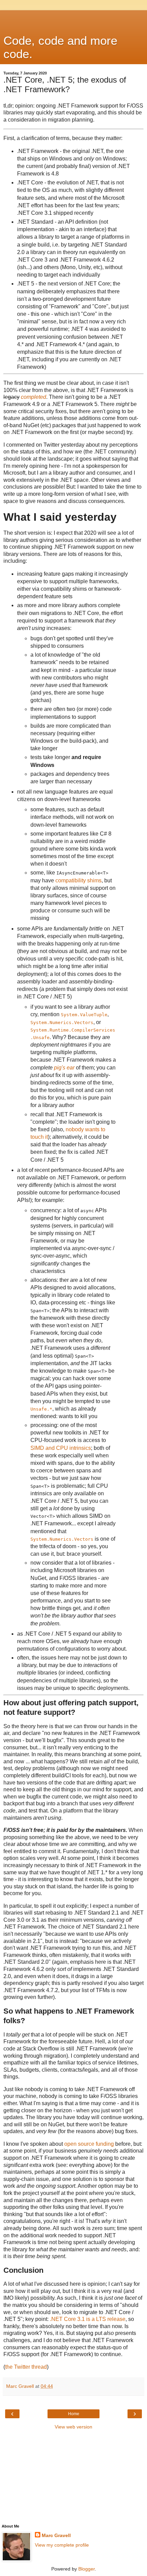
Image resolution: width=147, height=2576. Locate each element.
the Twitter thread (26, 2367)
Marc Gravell (56, 2535)
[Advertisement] (73, 19)
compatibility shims (78, 880)
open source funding (89, 2144)
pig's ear (64, 1068)
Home (74, 2414)
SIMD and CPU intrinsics (61, 1448)
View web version (73, 2427)
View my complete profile (62, 2545)
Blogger (86, 2569)
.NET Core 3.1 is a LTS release (88, 2319)
